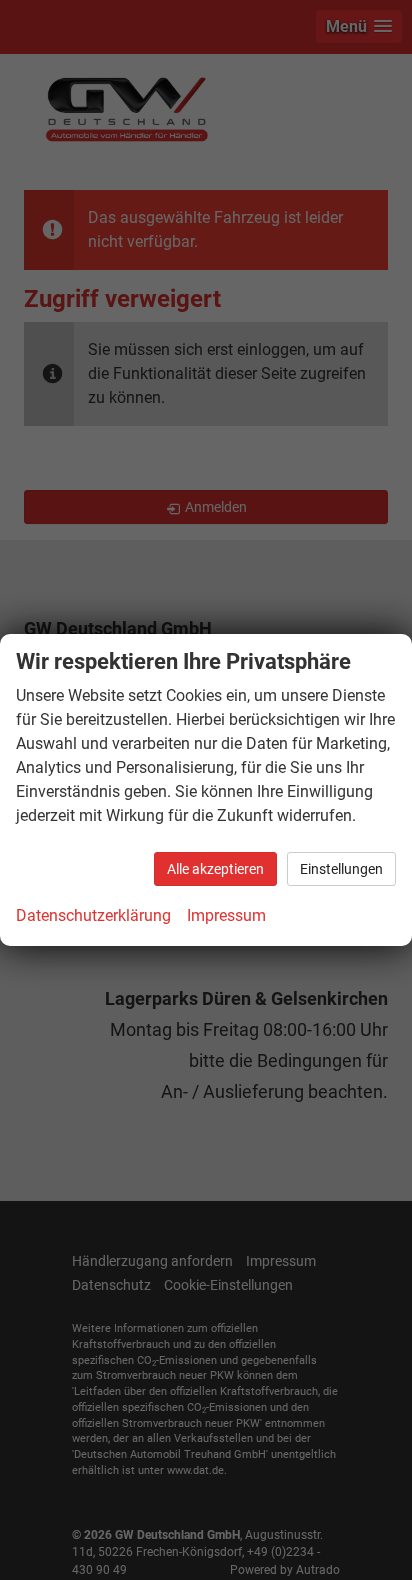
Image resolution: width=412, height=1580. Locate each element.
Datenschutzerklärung (93, 915)
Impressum (226, 915)
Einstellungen (341, 869)
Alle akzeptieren (215, 869)
